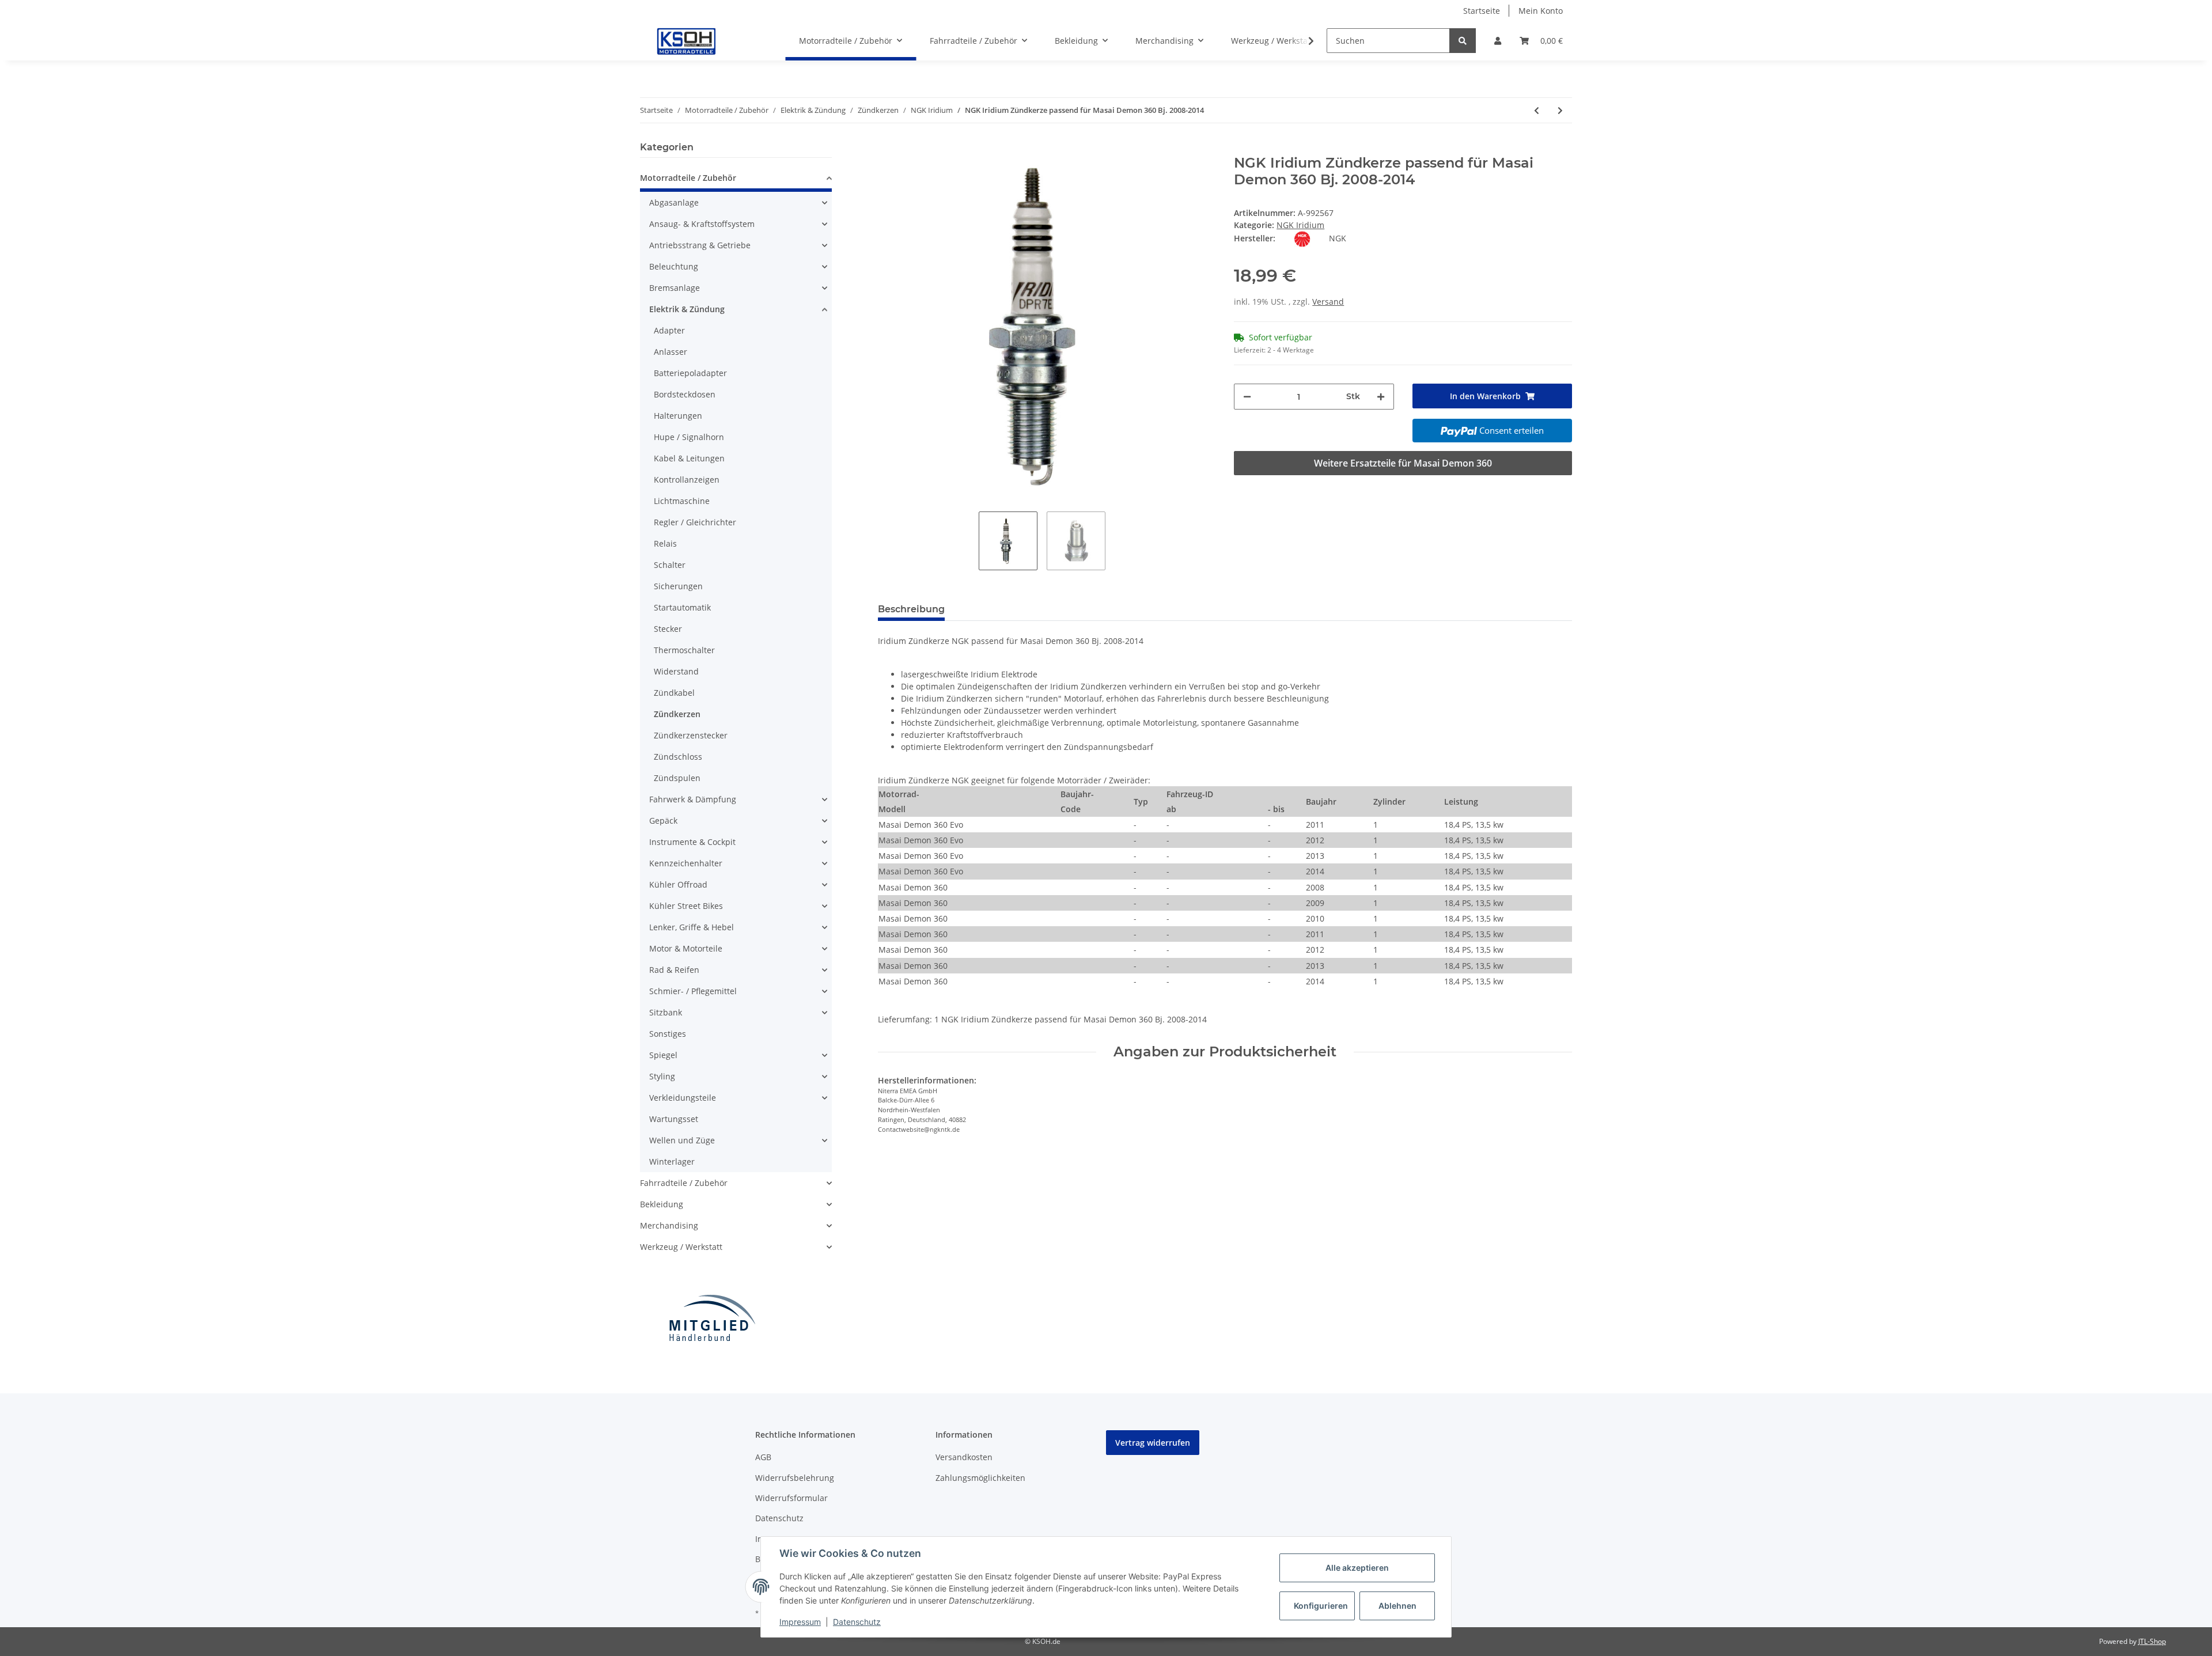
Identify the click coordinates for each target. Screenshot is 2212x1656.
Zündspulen (677, 778)
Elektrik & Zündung (687, 309)
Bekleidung (662, 1204)
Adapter (669, 330)
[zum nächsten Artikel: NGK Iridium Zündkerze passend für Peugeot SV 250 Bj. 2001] (1560, 110)
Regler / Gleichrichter (695, 522)
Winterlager (672, 1162)
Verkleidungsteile (683, 1098)
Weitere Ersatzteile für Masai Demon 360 (1403, 463)
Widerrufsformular (791, 1498)
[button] (1498, 41)
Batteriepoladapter (690, 373)
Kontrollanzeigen (687, 480)
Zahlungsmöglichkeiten (980, 1478)
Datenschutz (779, 1518)
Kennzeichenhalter (686, 863)
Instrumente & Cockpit (692, 842)
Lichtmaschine (682, 501)
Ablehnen (1397, 1606)
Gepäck (663, 821)
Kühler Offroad (678, 884)
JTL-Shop (2152, 1641)
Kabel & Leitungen (689, 458)
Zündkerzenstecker (691, 735)
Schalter (670, 565)
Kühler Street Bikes (686, 906)
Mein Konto (1541, 11)
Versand (1328, 302)
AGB (763, 1457)
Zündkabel (674, 693)
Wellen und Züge (682, 1140)
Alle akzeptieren (1357, 1568)
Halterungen (678, 416)
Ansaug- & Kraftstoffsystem (702, 224)
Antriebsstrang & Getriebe (700, 245)
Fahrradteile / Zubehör (684, 1183)
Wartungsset (674, 1119)
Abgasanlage (674, 202)
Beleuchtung (674, 266)
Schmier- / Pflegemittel (693, 991)
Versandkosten (964, 1457)
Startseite (1482, 11)
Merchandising (669, 1225)
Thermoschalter (684, 650)
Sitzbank (666, 1012)
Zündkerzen (677, 714)
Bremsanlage (675, 288)
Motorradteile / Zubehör (688, 178)
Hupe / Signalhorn (689, 437)
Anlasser (671, 352)
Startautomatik (682, 607)
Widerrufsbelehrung (795, 1478)
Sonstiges (668, 1034)
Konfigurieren (1321, 1606)
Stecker (668, 629)
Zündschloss (678, 757)
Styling (662, 1076)
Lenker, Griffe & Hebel (692, 927)
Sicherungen (678, 586)
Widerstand (676, 671)
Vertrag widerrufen (1153, 1443)
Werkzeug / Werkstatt (681, 1247)
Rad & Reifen (674, 970)
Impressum (800, 1622)
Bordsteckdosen (685, 394)
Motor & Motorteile (686, 948)
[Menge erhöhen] (1381, 397)
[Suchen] (1463, 41)
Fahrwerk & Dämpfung (693, 799)
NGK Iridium (1300, 225)
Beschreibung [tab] (911, 609)
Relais (665, 543)
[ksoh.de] (706, 41)
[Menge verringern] (1247, 397)
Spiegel (663, 1055)
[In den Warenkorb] (887, 149)
